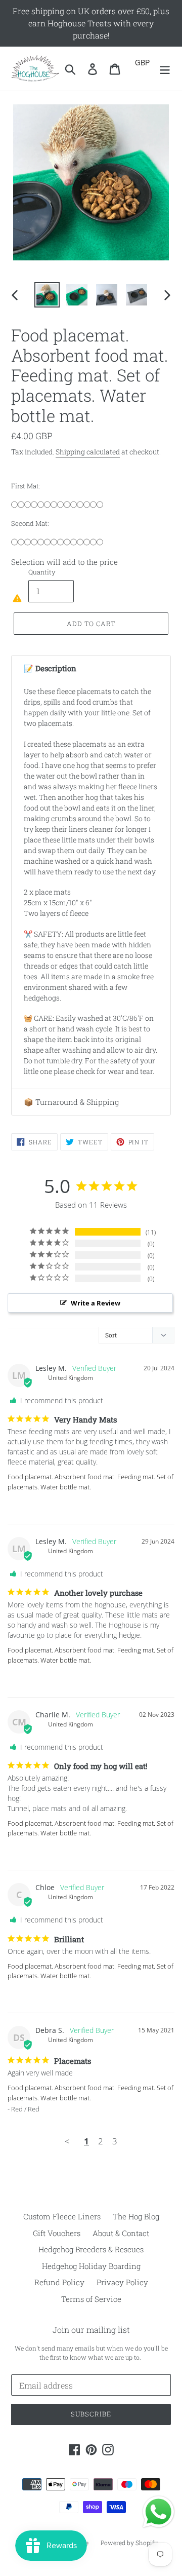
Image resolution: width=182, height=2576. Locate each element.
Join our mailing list (91, 2330)
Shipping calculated (88, 452)
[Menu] (165, 69)
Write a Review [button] (96, 1303)
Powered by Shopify (129, 2543)
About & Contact (121, 2233)
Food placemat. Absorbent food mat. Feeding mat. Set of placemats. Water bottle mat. (90, 1482)
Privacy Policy (122, 2282)
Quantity (42, 572)
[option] (47, 295)
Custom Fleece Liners (62, 2216)
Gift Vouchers (57, 2233)
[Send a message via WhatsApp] (158, 2512)
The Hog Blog (136, 2216)
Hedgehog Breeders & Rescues (91, 2249)
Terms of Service (91, 2299)
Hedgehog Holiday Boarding (91, 2266)
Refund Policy (59, 2282)
